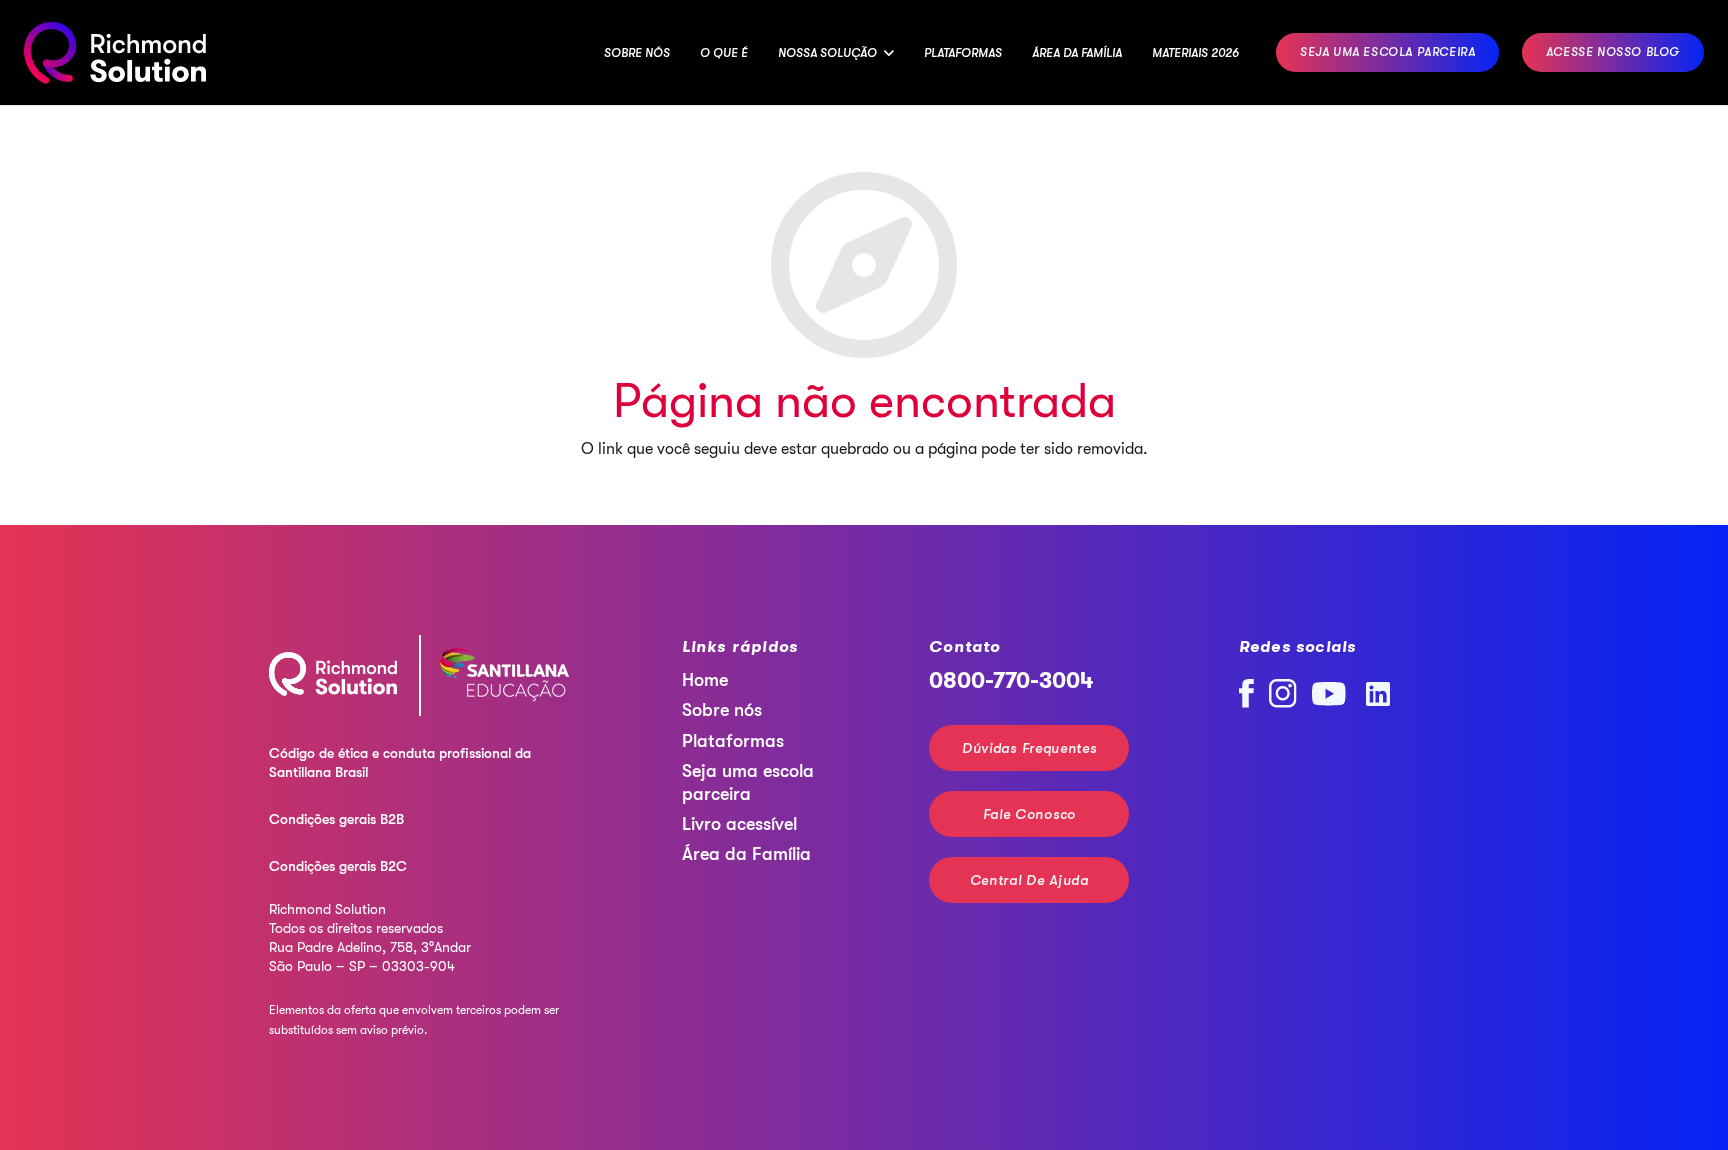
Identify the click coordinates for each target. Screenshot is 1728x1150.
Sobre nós (722, 710)
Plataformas (733, 741)
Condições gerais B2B (336, 819)
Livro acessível (739, 824)
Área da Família (746, 854)
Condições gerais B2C (338, 866)
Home (705, 680)
